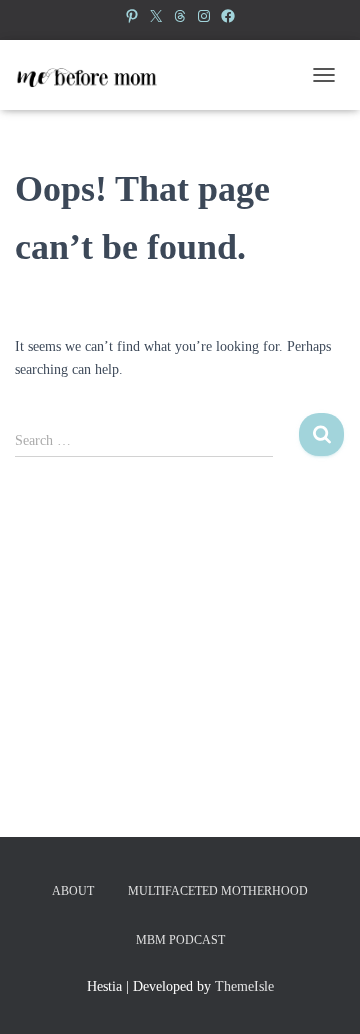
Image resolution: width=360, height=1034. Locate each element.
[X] (156, 16)
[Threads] (180, 16)
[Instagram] (204, 16)
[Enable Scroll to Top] (320, 994)
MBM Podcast (180, 940)
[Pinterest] (132, 16)
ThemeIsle (244, 986)
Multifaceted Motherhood (218, 891)
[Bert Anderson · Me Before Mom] (93, 75)
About (73, 891)
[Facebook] (228, 16)
